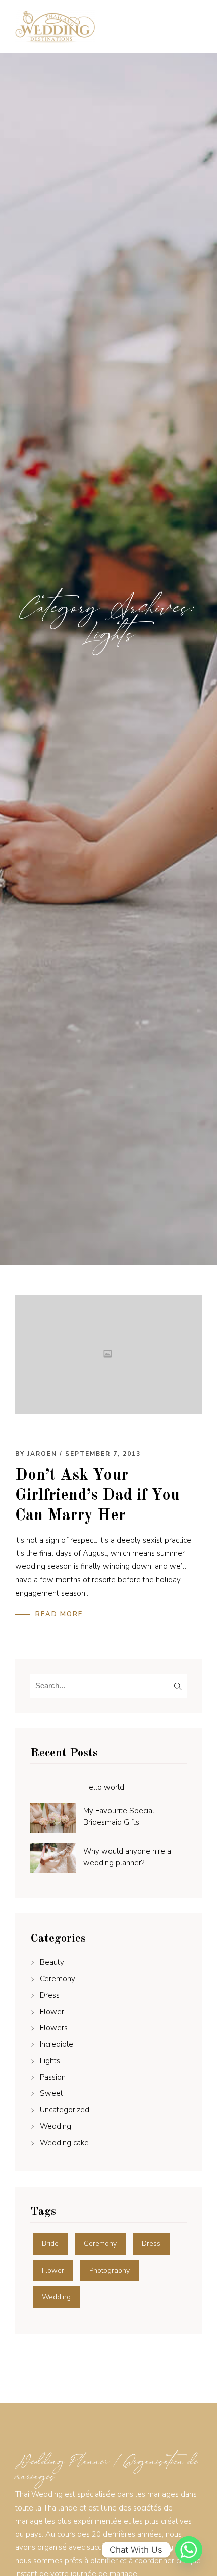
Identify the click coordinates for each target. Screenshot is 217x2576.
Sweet (51, 2093)
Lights (50, 2061)
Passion (53, 2077)
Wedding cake (64, 2143)
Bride (50, 2244)
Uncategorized (65, 2110)
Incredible (57, 2044)
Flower (52, 2012)
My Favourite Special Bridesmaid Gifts (119, 1817)
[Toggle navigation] (193, 27)
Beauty (52, 1962)
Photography (110, 2270)
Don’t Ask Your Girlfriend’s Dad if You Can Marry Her (97, 1496)
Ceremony (58, 1979)
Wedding (56, 2126)
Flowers (54, 2028)
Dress (50, 1995)
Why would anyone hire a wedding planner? (127, 1857)
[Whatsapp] (189, 2550)
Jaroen (42, 1454)
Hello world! (104, 1787)
